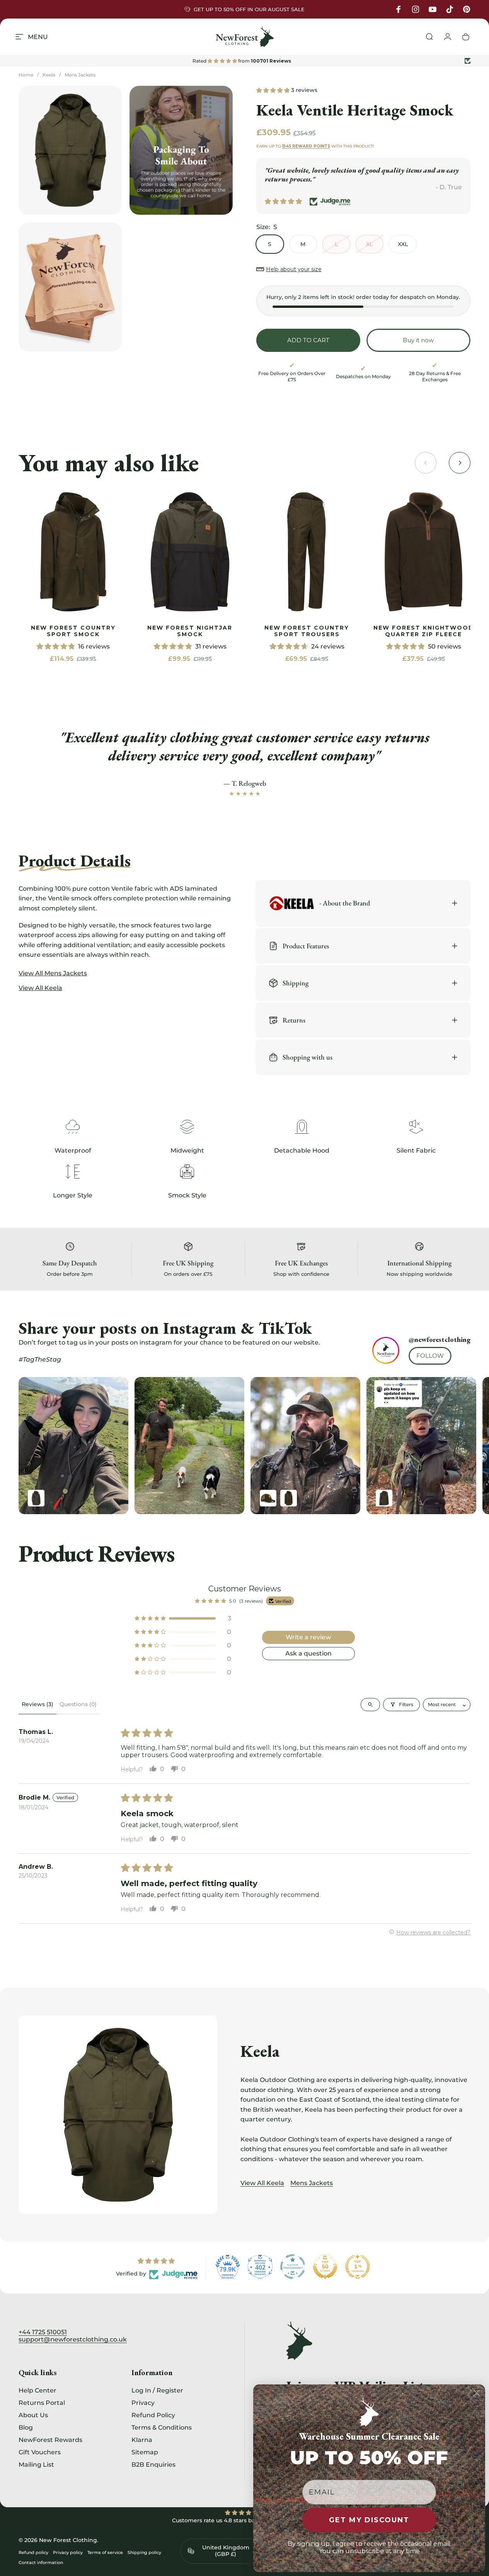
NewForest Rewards (50, 2440)
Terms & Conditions (162, 2427)
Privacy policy (68, 2552)
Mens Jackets (80, 75)
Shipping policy (144, 2552)
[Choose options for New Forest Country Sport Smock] (289, 1498)
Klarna (142, 2440)
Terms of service (105, 2552)
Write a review (308, 1637)
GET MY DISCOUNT (369, 2520)
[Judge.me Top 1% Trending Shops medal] (358, 2267)
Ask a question (308, 1653)
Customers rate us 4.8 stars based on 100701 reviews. (245, 2520)
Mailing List (36, 2464)
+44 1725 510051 (43, 2332)
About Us (33, 2415)
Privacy (143, 2403)
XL (369, 244)
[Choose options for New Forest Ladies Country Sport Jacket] (36, 1498)
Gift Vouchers (40, 2452)
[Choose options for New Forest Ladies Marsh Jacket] (384, 1498)
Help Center (37, 2390)
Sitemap (145, 2452)
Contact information (41, 2562)
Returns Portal (42, 2403)
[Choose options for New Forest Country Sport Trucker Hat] (268, 1498)
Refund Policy (153, 2415)
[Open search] (370, 1704)
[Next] (449, 1446)
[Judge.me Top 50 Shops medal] (325, 2267)
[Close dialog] (477, 2393)
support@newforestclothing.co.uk (73, 2339)
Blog (26, 2427)
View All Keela (262, 2183)
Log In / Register (157, 2390)
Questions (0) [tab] (78, 1704)
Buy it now (418, 340)
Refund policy (33, 2552)
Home (26, 75)
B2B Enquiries (153, 2464)
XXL (403, 244)
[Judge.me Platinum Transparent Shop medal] (293, 2267)
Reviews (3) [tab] (37, 1704)
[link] (73, 552)
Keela (49, 75)
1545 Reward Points (306, 146)
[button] (274, 90)
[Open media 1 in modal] (70, 150)
